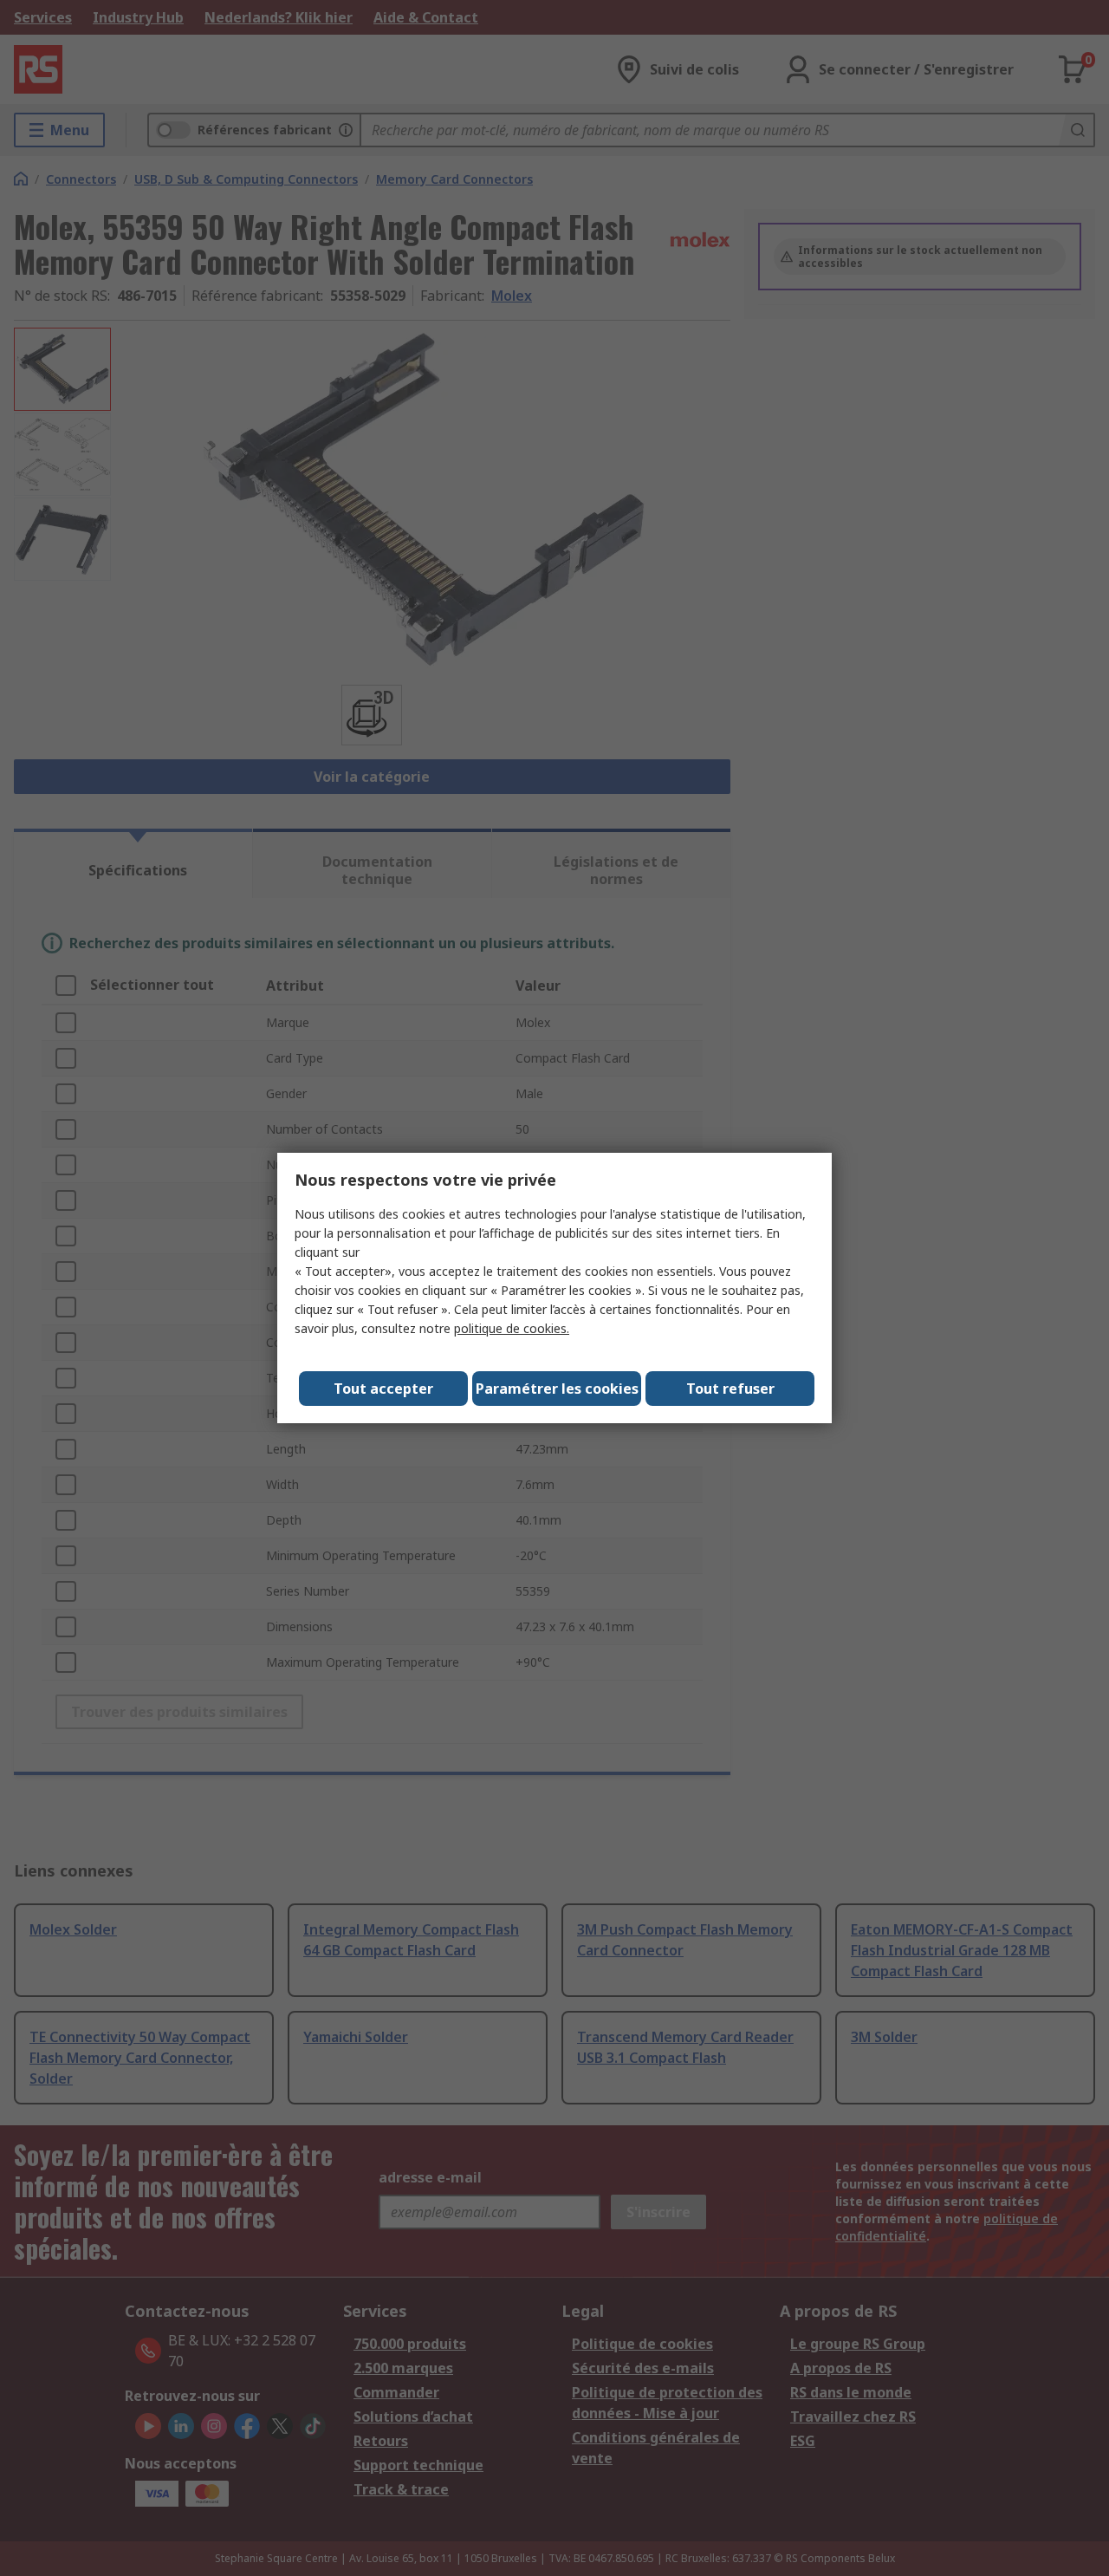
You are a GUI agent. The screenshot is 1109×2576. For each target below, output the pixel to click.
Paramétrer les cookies (557, 1389)
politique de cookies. (512, 1328)
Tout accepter (383, 1389)
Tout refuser (730, 1389)
